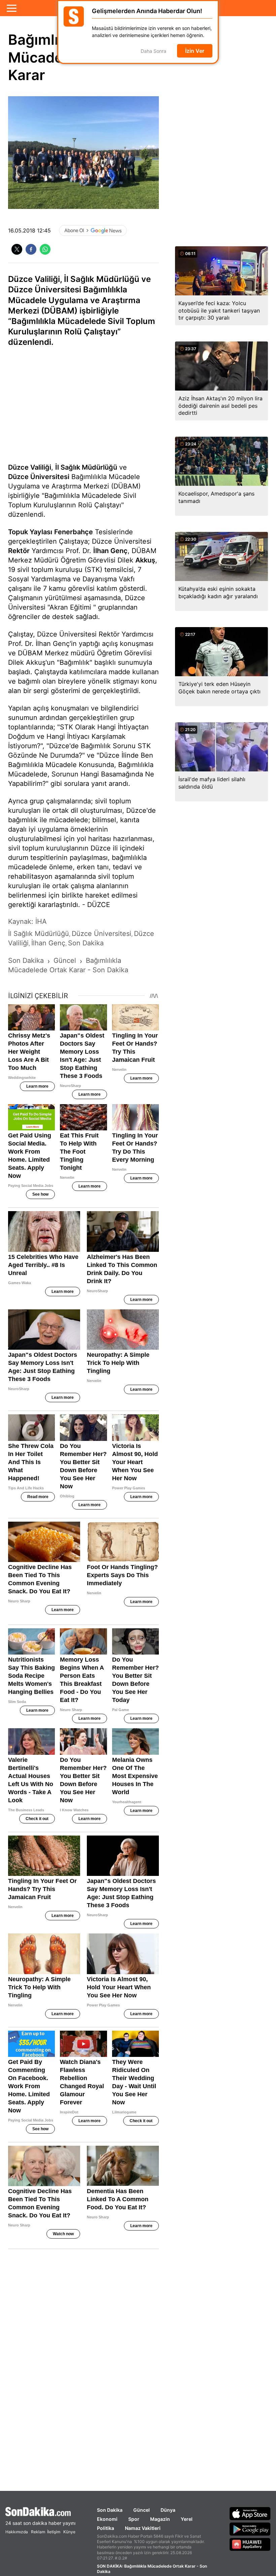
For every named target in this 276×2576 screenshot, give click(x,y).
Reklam (38, 2532)
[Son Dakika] (40, 2512)
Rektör (19, 551)
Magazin (160, 2519)
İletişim (54, 2532)
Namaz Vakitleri (143, 2528)
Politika (106, 2528)
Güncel (142, 2510)
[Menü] (12, 8)
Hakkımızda (17, 2532)
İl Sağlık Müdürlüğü (86, 467)
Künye (69, 2532)
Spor (134, 2519)
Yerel (187, 2519)
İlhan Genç (110, 551)
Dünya (168, 2510)
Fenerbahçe (74, 532)
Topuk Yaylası (30, 532)
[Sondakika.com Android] (250, 2529)
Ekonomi (107, 2519)
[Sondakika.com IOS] (250, 2513)
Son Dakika (110, 2510)
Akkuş (145, 560)
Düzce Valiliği (30, 467)
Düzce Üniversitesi (39, 477)
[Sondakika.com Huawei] (250, 2544)
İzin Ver (195, 51)
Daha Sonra (153, 51)
